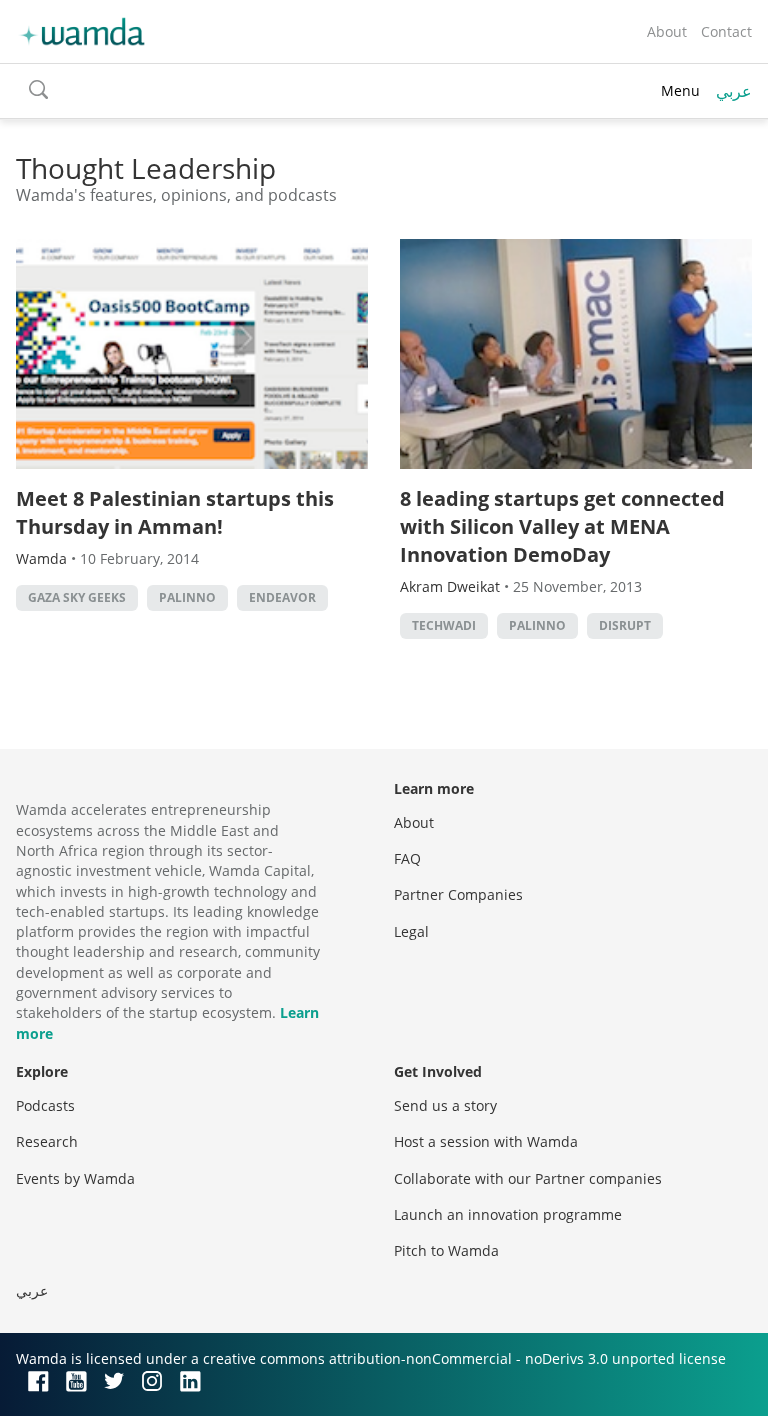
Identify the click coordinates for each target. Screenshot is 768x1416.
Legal (411, 931)
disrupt (625, 625)
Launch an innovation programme (508, 1214)
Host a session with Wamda (486, 1141)
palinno (187, 597)
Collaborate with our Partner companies (528, 1178)
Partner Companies (458, 894)
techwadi (444, 625)
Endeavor (282, 597)
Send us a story (445, 1105)
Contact (726, 31)
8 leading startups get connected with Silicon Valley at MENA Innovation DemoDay (562, 526)
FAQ (407, 858)
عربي (734, 91)
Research (47, 1141)
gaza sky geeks (77, 597)
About (667, 31)
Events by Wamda (75, 1178)
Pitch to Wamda (446, 1250)
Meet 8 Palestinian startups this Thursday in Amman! (175, 512)
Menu (680, 90)
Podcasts (45, 1105)
